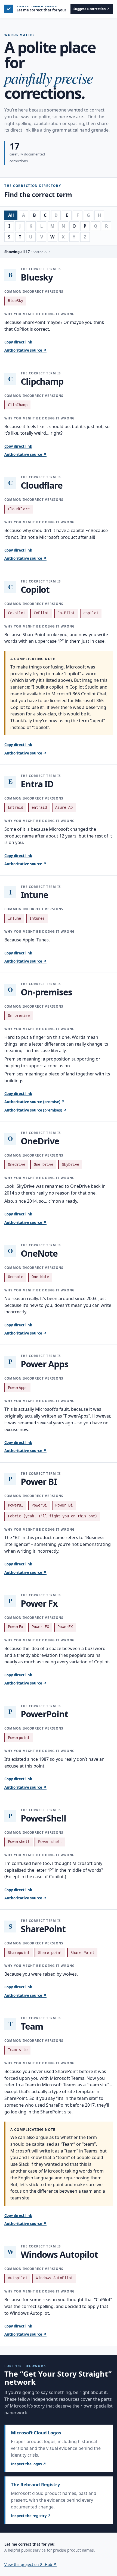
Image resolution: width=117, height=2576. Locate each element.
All (11, 215)
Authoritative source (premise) (35, 1102)
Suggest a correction (92, 9)
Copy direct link (18, 342)
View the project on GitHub (30, 2564)
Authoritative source (25, 350)
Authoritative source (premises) (36, 1110)
